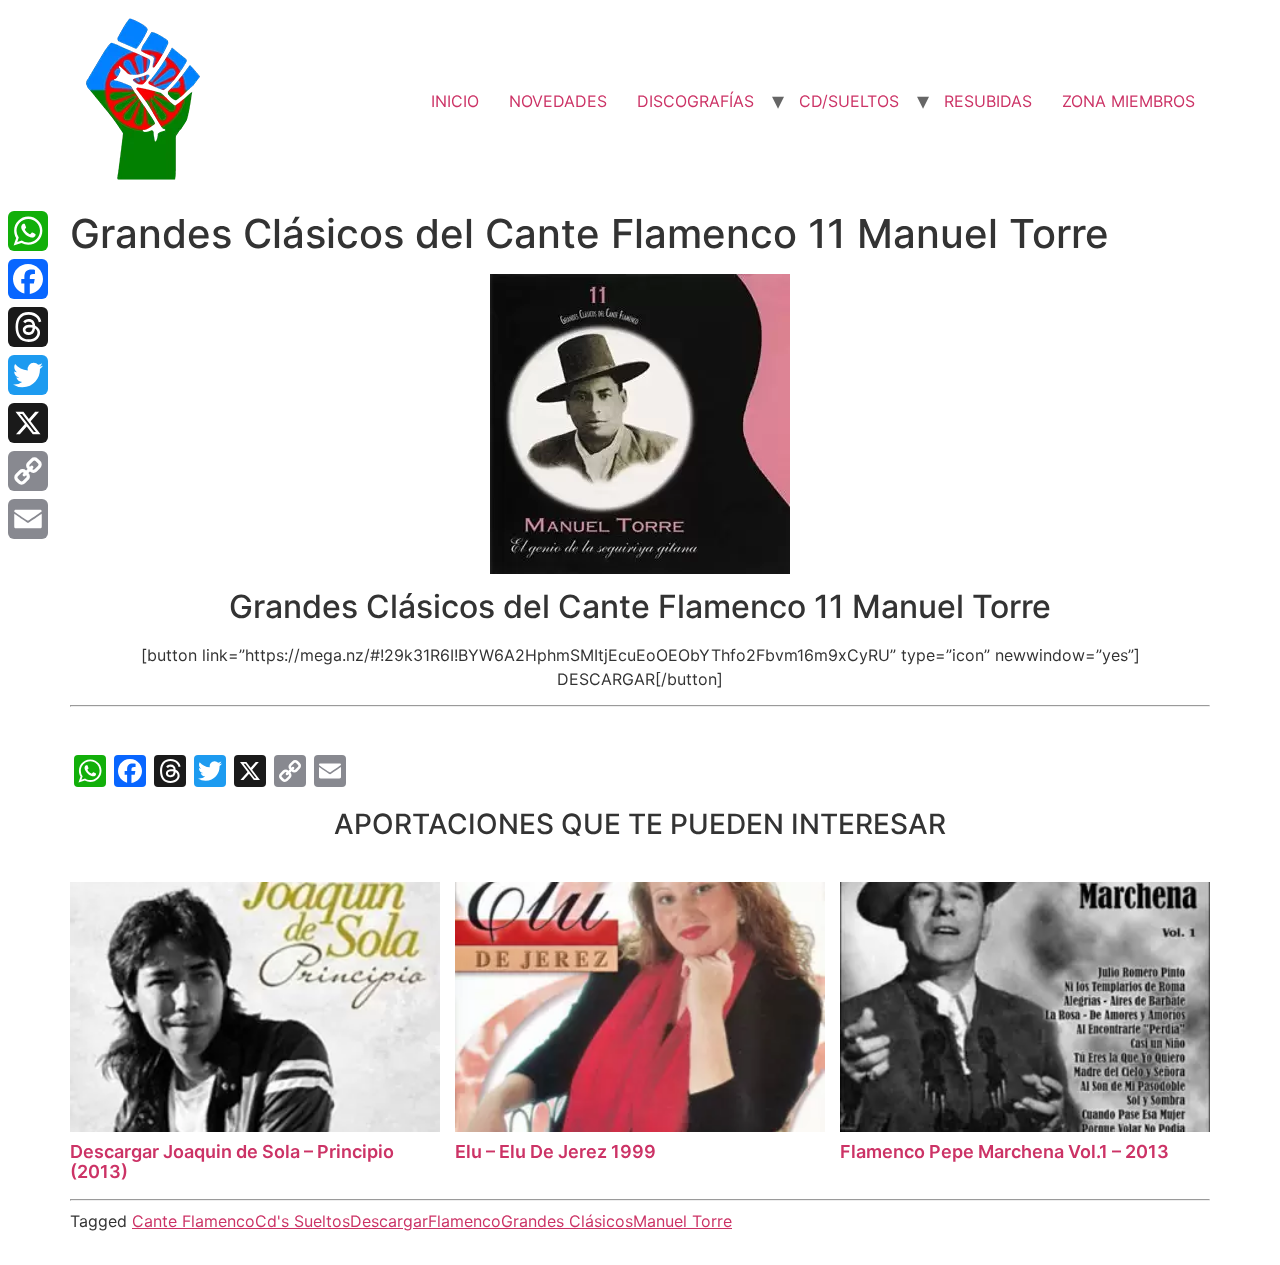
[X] (28, 423)
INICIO (455, 101)
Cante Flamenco (193, 1221)
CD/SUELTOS (849, 101)
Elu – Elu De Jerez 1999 (555, 1151)
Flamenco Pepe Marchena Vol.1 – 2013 (1004, 1151)
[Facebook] (28, 279)
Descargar (389, 1221)
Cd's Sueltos (302, 1221)
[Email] (28, 519)
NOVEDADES (558, 101)
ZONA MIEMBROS (1128, 101)
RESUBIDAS (988, 101)
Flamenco (464, 1221)
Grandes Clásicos (567, 1221)
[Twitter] (28, 375)
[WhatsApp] (28, 231)
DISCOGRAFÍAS (695, 101)
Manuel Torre (682, 1221)
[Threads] (28, 327)
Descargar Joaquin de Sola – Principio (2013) (232, 1161)
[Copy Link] (28, 471)
